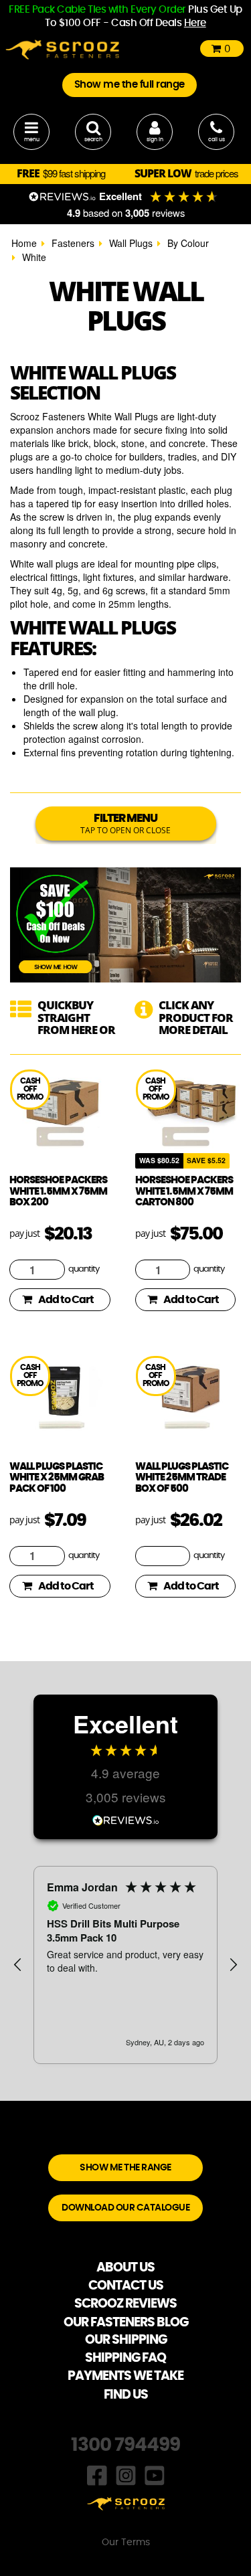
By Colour (188, 243)
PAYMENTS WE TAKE (125, 2376)
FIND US (126, 2395)
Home (24, 243)
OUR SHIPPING (126, 2340)
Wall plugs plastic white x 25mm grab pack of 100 (57, 1478)
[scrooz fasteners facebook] (97, 2474)
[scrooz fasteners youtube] (155, 2474)
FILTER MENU (125, 824)
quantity (84, 1269)
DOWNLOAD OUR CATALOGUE (125, 2208)
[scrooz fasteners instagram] (126, 2474)
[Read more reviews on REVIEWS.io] (126, 1819)
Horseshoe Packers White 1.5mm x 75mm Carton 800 (184, 1191)
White (34, 257)
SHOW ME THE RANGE (125, 2168)
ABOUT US (125, 2268)
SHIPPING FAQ (125, 2358)
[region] (125, 1965)
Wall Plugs (131, 243)
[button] (18, 1965)
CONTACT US (126, 2286)
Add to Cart (66, 1300)
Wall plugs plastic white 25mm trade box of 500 (182, 1478)
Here (195, 23)
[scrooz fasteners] (62, 48)
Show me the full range (130, 85)
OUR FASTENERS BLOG (126, 2323)
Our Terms (126, 2543)
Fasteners (73, 243)
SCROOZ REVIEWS (125, 2304)
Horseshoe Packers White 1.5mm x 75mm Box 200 (58, 1191)
